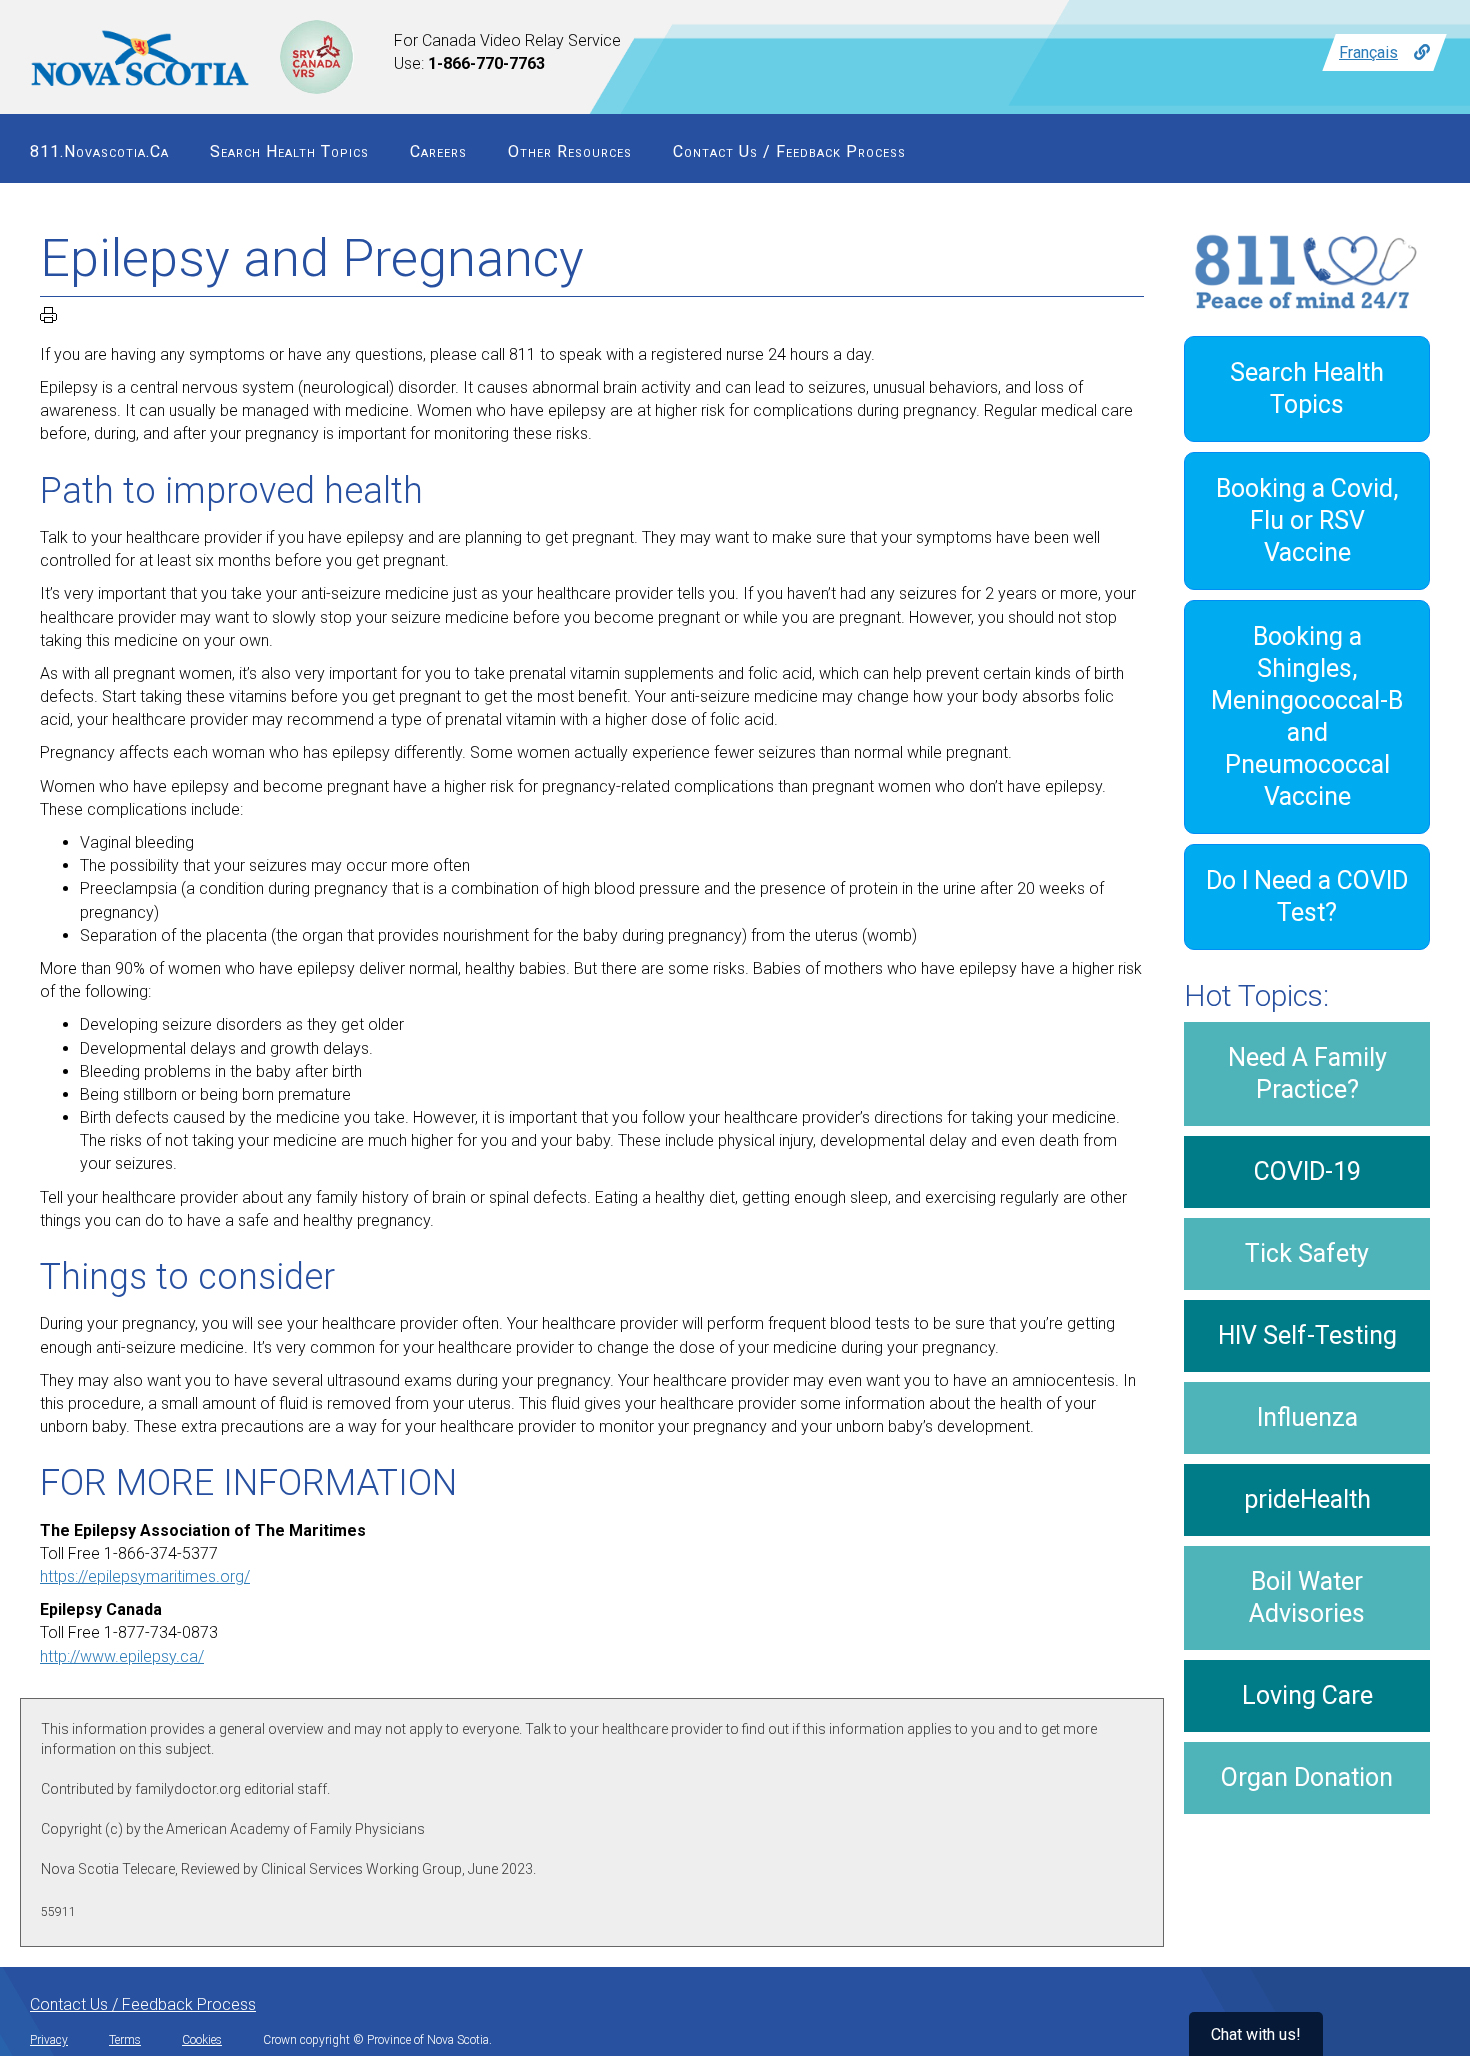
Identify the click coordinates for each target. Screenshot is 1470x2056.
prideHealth (1307, 1499)
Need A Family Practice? (1307, 1073)
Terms (125, 2040)
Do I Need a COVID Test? (1307, 896)
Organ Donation (1307, 1777)
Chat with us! (1256, 2034)
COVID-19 (1307, 1171)
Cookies (202, 2040)
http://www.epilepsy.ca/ (122, 1656)
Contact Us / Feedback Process (789, 151)
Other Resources (570, 151)
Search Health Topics (289, 151)
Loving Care (1307, 1695)
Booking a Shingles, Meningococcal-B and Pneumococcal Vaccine (1307, 716)
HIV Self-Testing (1307, 1335)
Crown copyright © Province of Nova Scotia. (377, 2040)
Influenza (1307, 1417)
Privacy (49, 2040)
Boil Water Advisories (1307, 1597)
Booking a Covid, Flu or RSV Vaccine (1307, 520)
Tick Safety (1307, 1253)
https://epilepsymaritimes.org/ (145, 1576)
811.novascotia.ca (99, 151)
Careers (438, 151)
